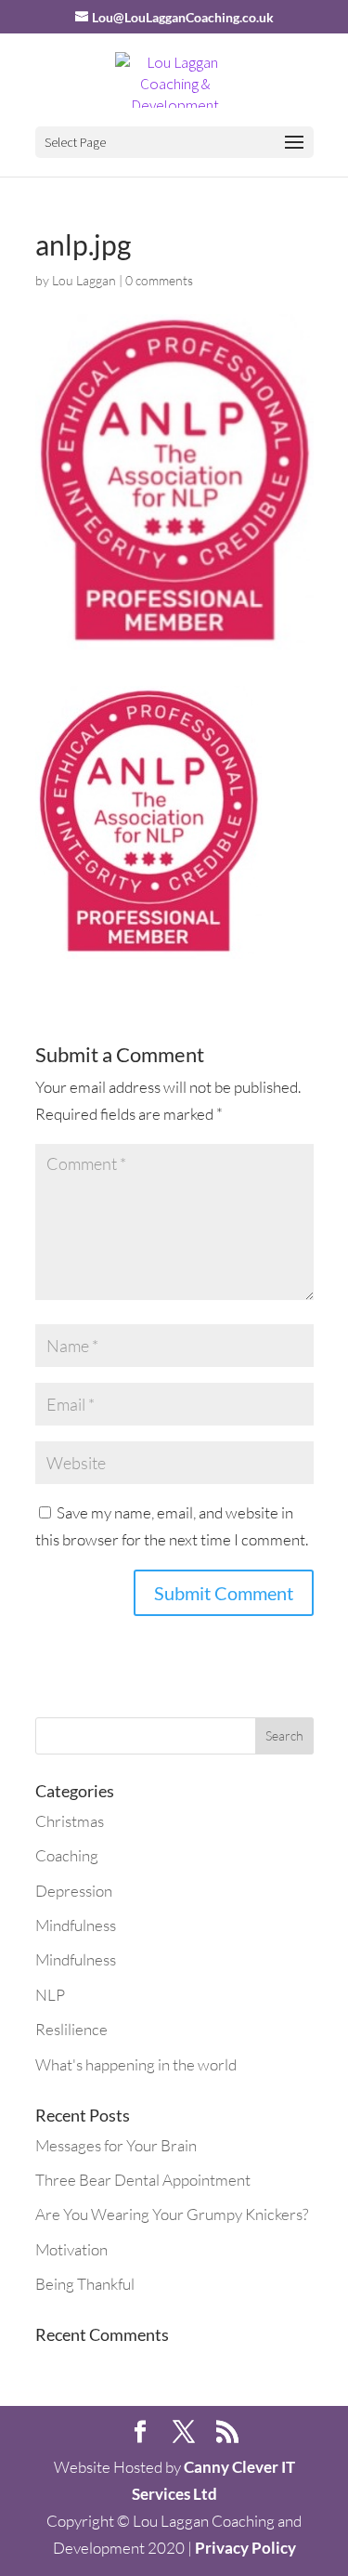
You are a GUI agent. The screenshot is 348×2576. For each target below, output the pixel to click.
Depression (74, 1891)
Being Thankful (85, 2284)
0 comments (159, 280)
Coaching (67, 1855)
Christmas (70, 1821)
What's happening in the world (136, 2064)
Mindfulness (76, 1925)
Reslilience (71, 2029)
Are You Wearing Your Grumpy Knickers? (172, 2214)
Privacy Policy (245, 2548)
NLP (50, 1995)
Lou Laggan (84, 280)
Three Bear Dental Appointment (143, 2180)
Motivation (71, 2249)
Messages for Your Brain (116, 2145)
